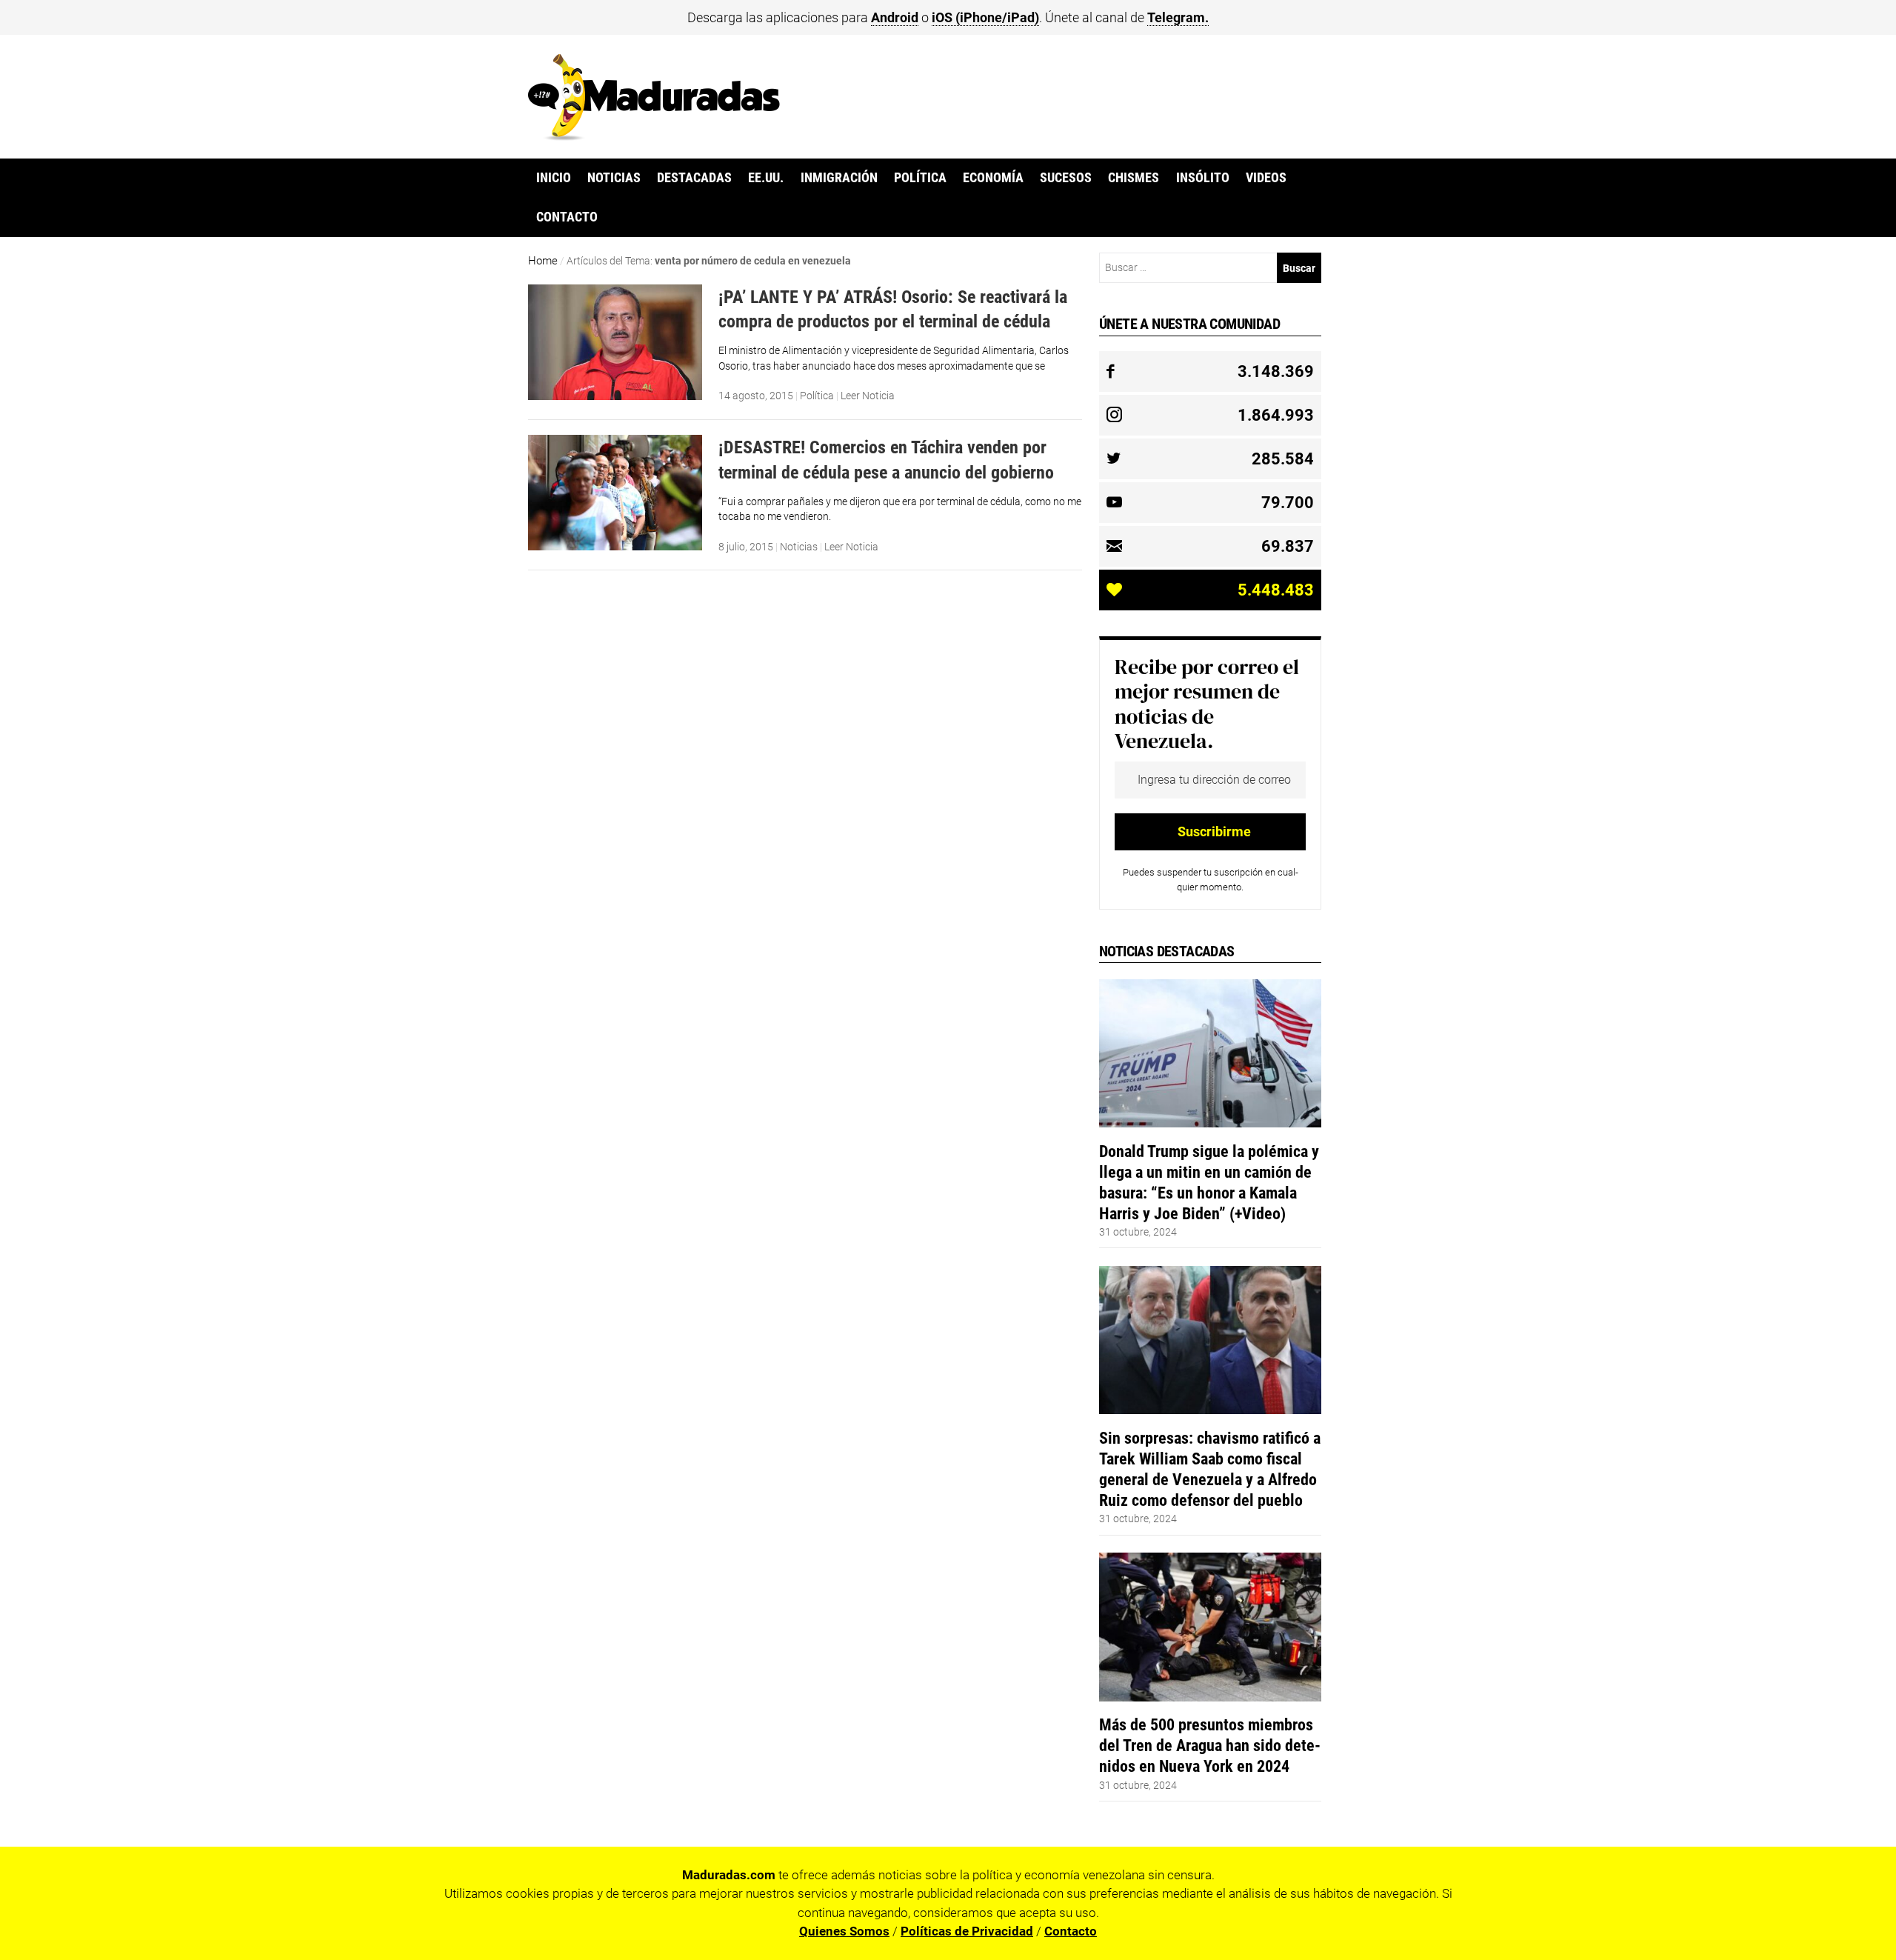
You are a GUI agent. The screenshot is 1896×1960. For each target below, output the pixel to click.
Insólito (1203, 178)
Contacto (567, 217)
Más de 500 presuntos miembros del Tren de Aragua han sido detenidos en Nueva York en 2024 (1210, 1745)
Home (543, 261)
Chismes (1134, 178)
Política (920, 178)
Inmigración (839, 178)
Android (895, 17)
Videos (1266, 178)
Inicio (554, 178)
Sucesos (1066, 178)
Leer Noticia (868, 396)
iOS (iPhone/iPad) (985, 17)
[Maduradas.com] (654, 136)
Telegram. (1178, 17)
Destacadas (694, 178)
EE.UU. (766, 178)
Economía (993, 178)
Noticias (614, 178)
